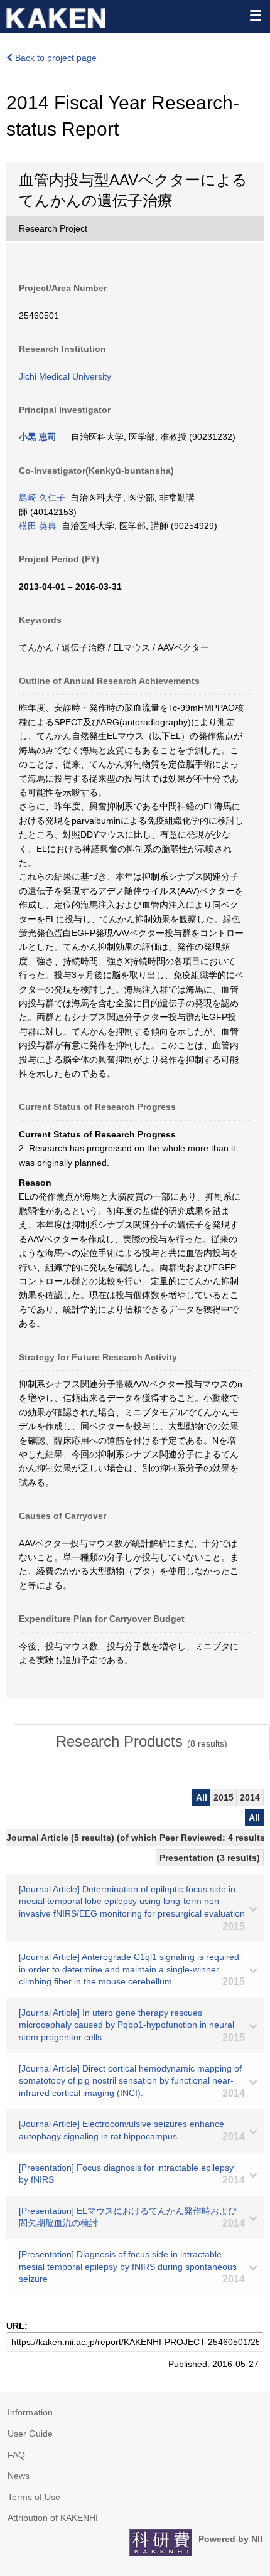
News (19, 2476)
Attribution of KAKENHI (53, 2518)
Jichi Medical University (65, 376)
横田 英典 (38, 526)
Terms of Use (34, 2497)
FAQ (16, 2455)
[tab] (141, 1742)
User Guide (30, 2434)
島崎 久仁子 (42, 498)
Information (30, 2412)
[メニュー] (255, 15)
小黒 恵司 (38, 437)
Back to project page (55, 58)
